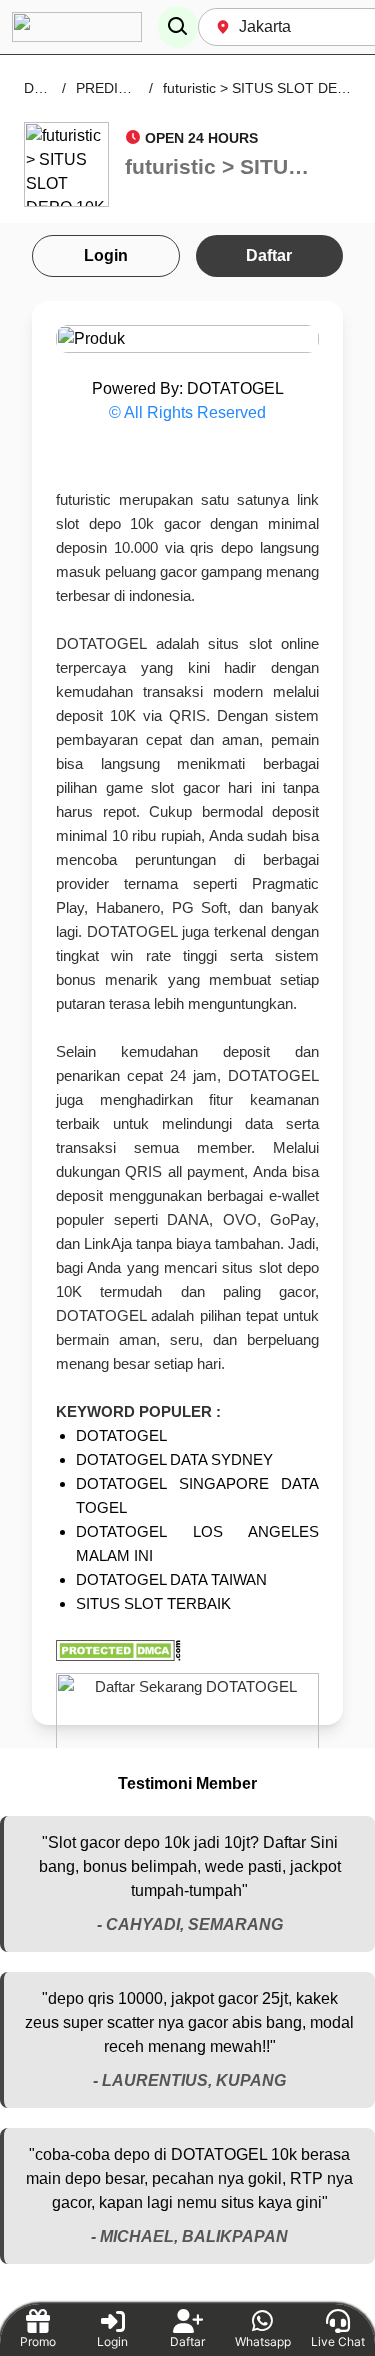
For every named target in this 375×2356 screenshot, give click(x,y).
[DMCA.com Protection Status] (187, 1650)
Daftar (269, 255)
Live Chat (338, 2341)
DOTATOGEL (121, 1435)
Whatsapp (263, 2341)
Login (106, 255)
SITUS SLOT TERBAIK (153, 1603)
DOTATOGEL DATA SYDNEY (174, 1459)
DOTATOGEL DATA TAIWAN (171, 1579)
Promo (38, 2341)
